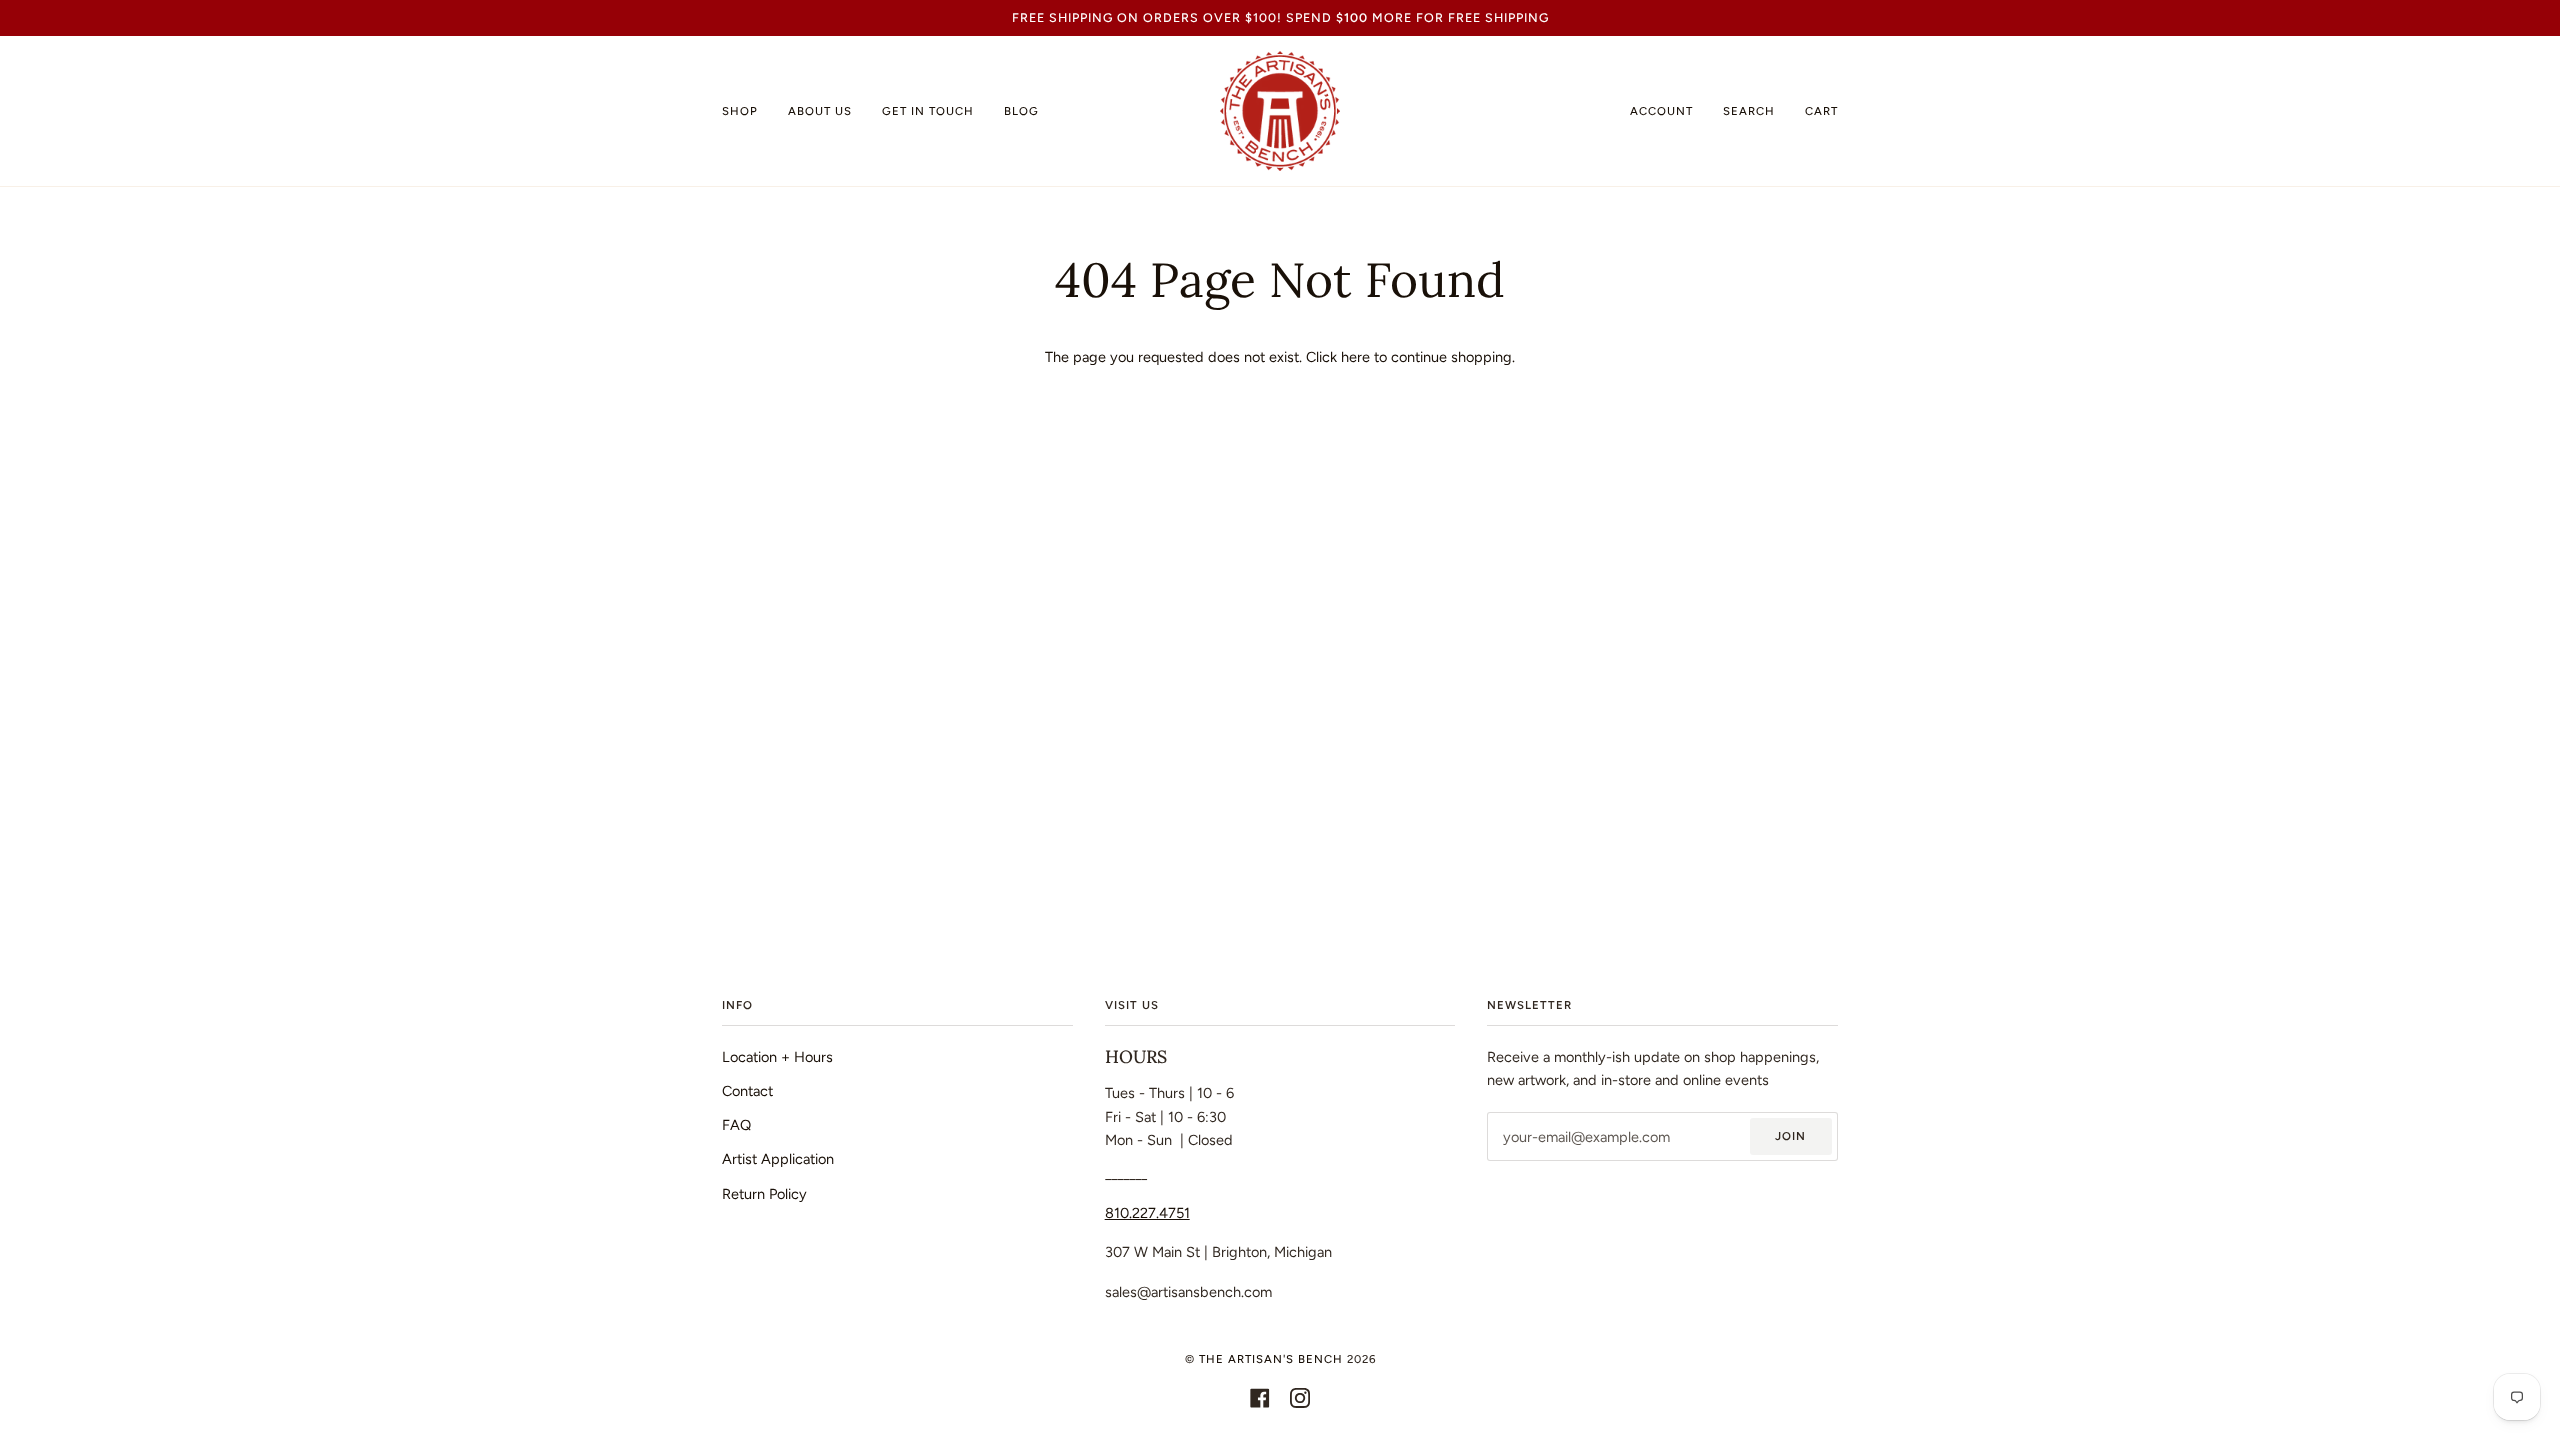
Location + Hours (777, 1057)
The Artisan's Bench (1271, 1359)
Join (1790, 1136)
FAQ (736, 1125)
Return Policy (764, 1194)
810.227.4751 (1147, 1213)
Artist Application (778, 1159)
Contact (747, 1091)
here (1355, 357)
